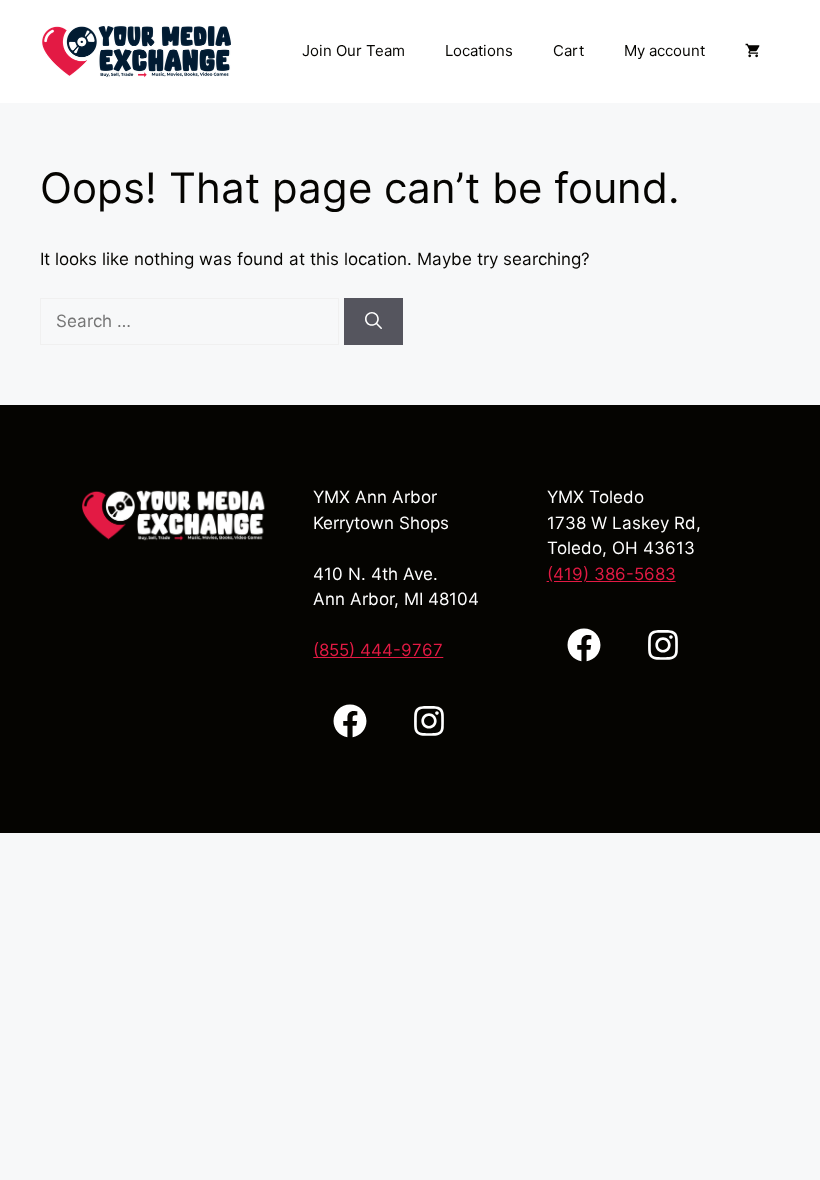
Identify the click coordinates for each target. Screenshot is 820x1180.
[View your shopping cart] (752, 51)
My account (664, 50)
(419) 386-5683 (611, 574)
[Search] (373, 322)
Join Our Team (353, 50)
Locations (479, 50)
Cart (568, 50)
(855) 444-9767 (378, 650)
